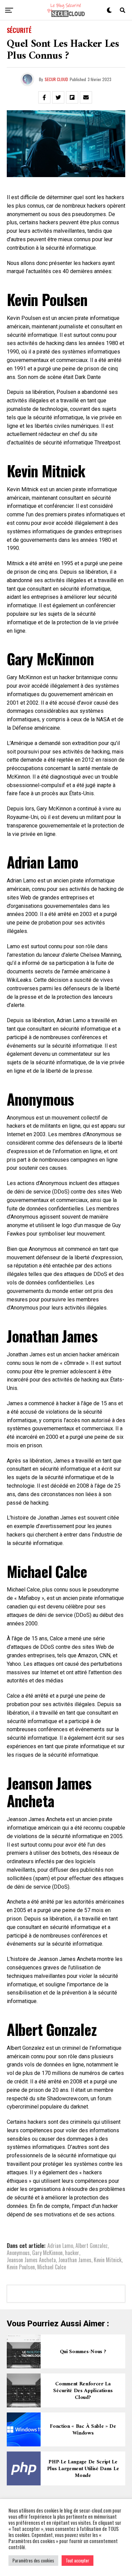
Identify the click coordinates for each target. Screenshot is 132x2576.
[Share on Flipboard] (72, 97)
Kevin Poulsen (21, 2267)
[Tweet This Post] (58, 97)
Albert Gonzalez (92, 2246)
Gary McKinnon (47, 2253)
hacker (72, 2253)
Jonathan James (75, 2260)
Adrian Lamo (60, 2246)
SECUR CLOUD (56, 79)
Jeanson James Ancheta (31, 2260)
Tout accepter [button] (78, 2560)
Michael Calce (52, 2267)
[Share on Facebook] (44, 97)
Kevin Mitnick (108, 2260)
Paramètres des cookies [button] (33, 2560)
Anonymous (18, 2253)
